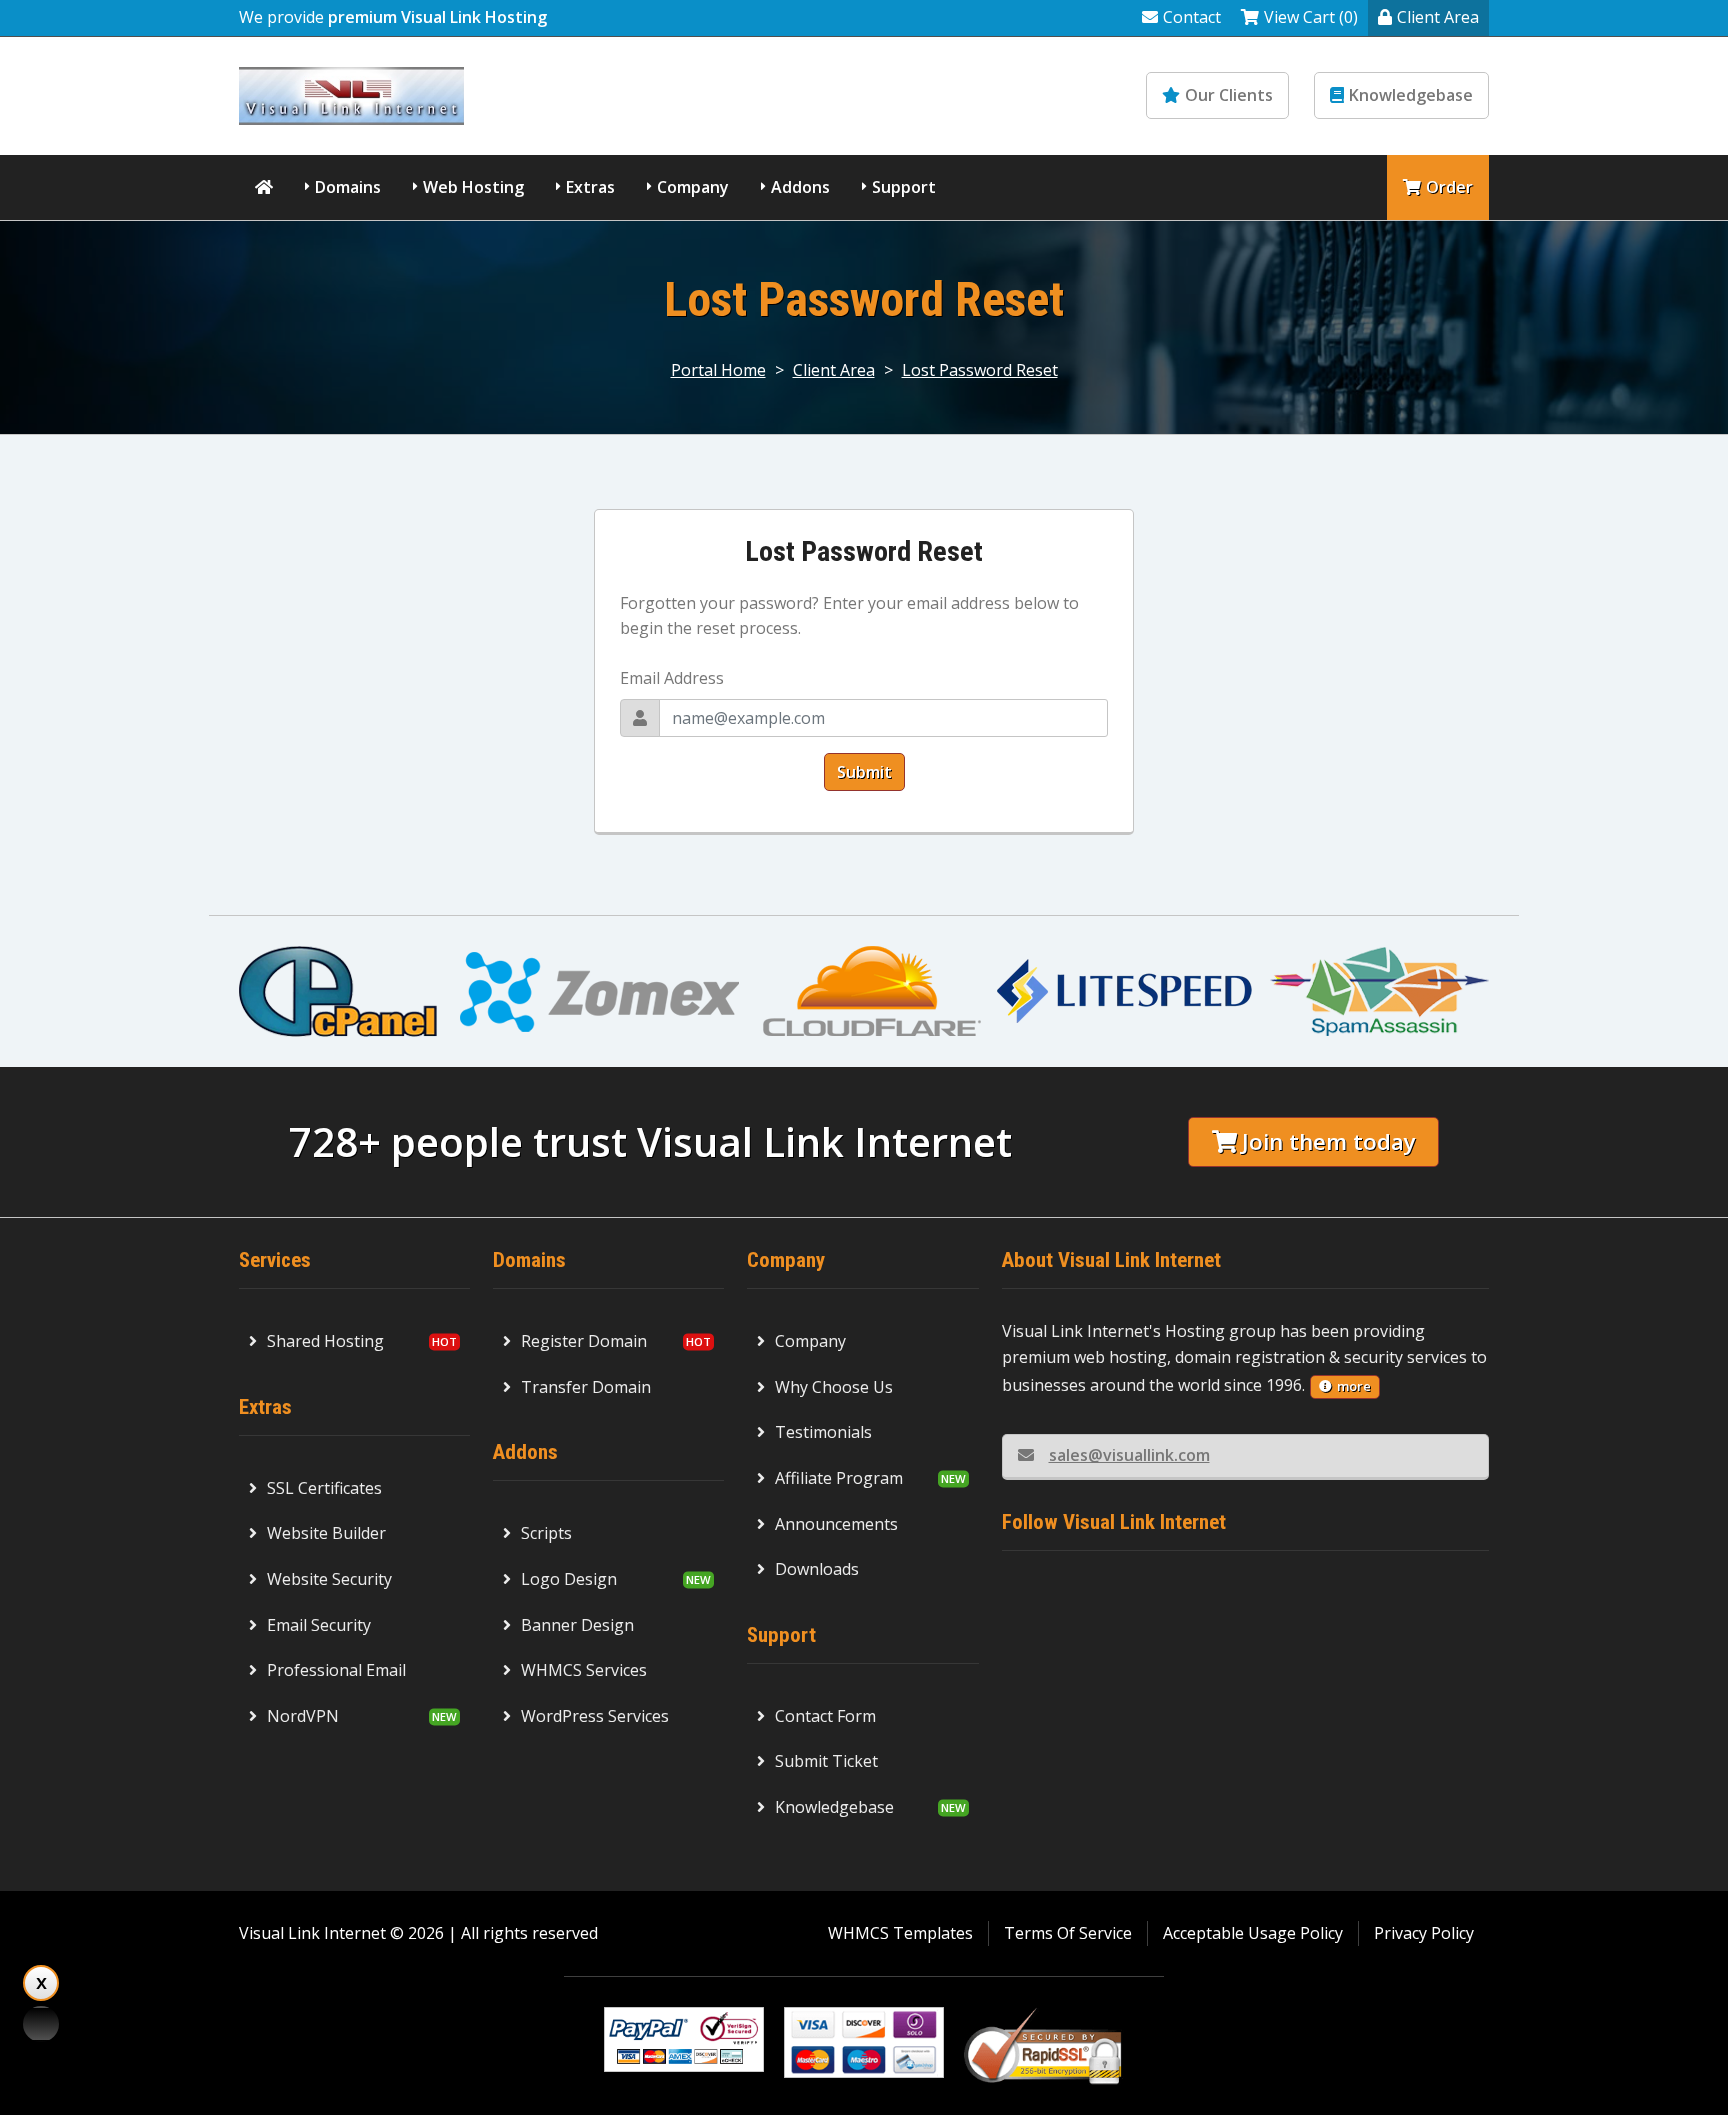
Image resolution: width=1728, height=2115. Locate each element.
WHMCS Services (584, 1670)
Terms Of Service (1068, 1933)
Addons (800, 187)
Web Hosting (473, 187)
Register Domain (584, 1341)
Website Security (329, 1579)
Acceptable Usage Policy (1253, 1933)
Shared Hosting (325, 1341)
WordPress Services (595, 1716)
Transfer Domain (586, 1387)
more (1354, 1386)
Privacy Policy (1424, 1933)
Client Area (1438, 17)
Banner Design (577, 1625)
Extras (590, 187)
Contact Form (825, 1716)
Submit (864, 772)
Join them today (1329, 1141)
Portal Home (718, 370)
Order (1449, 187)
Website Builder (326, 1533)
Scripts (546, 1533)
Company (693, 187)
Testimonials (823, 1432)
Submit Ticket (826, 1761)
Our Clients (1229, 95)
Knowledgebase (1411, 95)
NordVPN (303, 1716)
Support (904, 187)
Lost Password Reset (980, 370)
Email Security (319, 1625)
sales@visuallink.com (1129, 1455)
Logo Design (569, 1579)
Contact (1192, 17)
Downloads (817, 1569)
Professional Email (336, 1670)
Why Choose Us (834, 1387)
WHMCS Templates (900, 1933)
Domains (348, 187)
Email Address (672, 678)
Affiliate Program (839, 1478)
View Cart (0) (1311, 17)
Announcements (836, 1524)
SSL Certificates (324, 1488)
